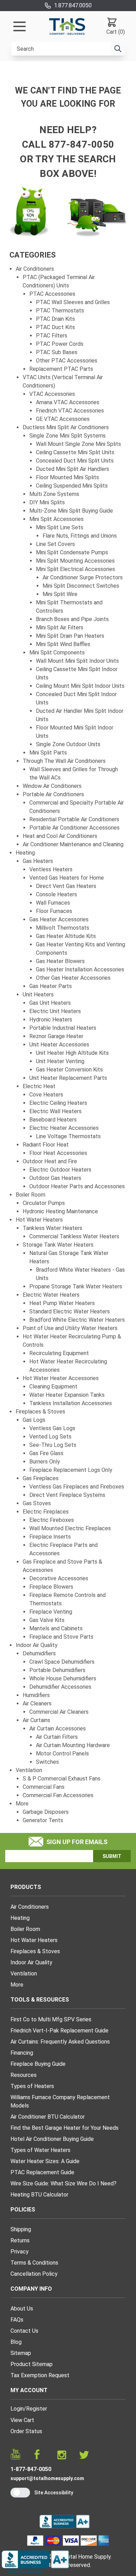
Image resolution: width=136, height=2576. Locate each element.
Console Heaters (56, 894)
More (22, 1804)
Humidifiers (36, 1695)
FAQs (17, 2320)
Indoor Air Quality (37, 1645)
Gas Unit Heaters (50, 1003)
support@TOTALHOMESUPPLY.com (47, 2478)
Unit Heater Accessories (59, 1045)
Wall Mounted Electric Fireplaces (70, 1528)
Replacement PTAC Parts (61, 369)
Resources (24, 2075)
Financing (22, 2053)
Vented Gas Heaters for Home (67, 878)
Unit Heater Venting (60, 1061)
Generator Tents (43, 1820)
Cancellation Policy (34, 2274)
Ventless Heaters (51, 869)
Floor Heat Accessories (58, 1153)
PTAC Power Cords (60, 344)
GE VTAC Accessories (63, 419)
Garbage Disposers (46, 1812)
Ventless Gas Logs (52, 1428)
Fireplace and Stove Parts (61, 1637)
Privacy (20, 2252)
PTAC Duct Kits (55, 327)
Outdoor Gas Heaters (55, 1178)
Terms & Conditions (34, 2263)
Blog (16, 2342)
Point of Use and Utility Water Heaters (70, 1328)
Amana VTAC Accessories (68, 402)
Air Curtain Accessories (58, 1729)
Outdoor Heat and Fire (50, 1161)
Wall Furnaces (53, 903)
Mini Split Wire (60, 594)
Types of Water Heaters (40, 2150)
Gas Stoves (37, 1503)
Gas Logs (34, 1420)
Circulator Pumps (44, 1203)
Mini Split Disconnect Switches (81, 586)
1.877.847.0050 (73, 5)
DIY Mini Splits (47, 502)
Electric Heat (39, 1086)
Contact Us (24, 2331)
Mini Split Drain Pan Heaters (70, 636)
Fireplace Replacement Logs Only (71, 1470)
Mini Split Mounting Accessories (75, 561)
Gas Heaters (38, 861)
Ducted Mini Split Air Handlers (73, 469)
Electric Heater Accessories (64, 1128)
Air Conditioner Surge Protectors (83, 577)
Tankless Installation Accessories (71, 1403)
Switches (47, 1762)
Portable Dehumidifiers (57, 1670)
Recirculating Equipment (59, 1353)
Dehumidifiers (39, 1653)
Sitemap (21, 2353)
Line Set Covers (55, 544)
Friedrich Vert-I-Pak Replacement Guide (59, 2031)
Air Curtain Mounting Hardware (73, 1745)
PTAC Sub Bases (57, 352)
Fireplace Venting (51, 1612)
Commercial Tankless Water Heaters (74, 1236)
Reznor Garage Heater (56, 1036)
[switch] (20, 2493)
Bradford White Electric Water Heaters (77, 1320)
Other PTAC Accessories (67, 361)
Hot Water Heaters (39, 1220)
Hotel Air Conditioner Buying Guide (52, 2139)
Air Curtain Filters (57, 1737)
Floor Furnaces (54, 911)
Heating (25, 853)
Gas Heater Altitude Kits (66, 936)
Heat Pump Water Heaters (62, 1303)
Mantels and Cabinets (56, 1628)
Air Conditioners (35, 269)
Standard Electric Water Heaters (70, 1311)
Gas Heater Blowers (60, 961)
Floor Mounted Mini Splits (67, 477)
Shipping (21, 2229)
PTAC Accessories (52, 294)
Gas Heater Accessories (59, 919)
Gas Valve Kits (47, 1620)
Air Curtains (36, 1720)
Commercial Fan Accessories (58, 1795)
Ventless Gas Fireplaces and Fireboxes (77, 1487)
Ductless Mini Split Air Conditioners (66, 427)
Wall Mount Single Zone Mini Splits (78, 444)
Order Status (26, 2431)
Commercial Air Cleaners (59, 1712)
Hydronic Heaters (51, 1020)
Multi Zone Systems (54, 494)
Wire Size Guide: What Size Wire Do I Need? (63, 2183)
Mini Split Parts (48, 753)
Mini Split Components (57, 653)
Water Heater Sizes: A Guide (45, 2161)
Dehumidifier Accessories (60, 1687)
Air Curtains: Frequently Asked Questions (60, 2042)
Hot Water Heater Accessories (61, 1378)
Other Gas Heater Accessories (73, 978)
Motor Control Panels (62, 1754)
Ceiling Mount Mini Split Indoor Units (80, 686)
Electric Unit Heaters (55, 1011)
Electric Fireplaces (46, 1512)
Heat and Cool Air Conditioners (60, 836)
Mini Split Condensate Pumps (72, 552)
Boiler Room (31, 1195)
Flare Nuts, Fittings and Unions (80, 536)
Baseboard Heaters (53, 1120)
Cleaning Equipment (53, 1387)
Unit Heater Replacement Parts (68, 1078)
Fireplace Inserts (50, 1537)
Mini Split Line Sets (60, 527)
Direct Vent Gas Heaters (66, 886)
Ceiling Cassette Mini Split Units (75, 452)
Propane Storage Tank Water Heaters (76, 1286)
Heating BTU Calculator (39, 2195)
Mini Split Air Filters (60, 627)
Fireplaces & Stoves (40, 1412)
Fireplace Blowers (51, 1587)
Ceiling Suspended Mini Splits (72, 486)
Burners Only (45, 1462)
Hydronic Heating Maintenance (60, 1211)
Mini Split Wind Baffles (63, 644)
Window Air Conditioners (52, 786)
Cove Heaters (46, 1095)
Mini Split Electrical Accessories (75, 569)
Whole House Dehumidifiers (63, 1678)
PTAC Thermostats (60, 311)
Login (17, 2409)
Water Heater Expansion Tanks (67, 1395)
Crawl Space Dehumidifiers (62, 1662)
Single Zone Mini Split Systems (67, 436)
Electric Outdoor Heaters (60, 1170)
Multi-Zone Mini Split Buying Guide (71, 511)
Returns (20, 2240)
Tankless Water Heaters (52, 1228)
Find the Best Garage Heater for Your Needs (65, 2128)
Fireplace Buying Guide (38, 2064)
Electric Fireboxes (52, 1520)
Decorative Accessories (59, 1578)
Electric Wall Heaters (55, 1111)
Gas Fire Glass (46, 1453)
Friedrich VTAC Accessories (70, 411)
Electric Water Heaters (51, 1295)
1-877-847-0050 (31, 2469)
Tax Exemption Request (40, 2375)
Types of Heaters (32, 2086)
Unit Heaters (38, 994)
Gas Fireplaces (41, 1478)
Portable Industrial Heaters (63, 1028)
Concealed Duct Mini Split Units (75, 461)
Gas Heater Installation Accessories (80, 969)
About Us (22, 2309)
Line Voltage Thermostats (68, 1136)
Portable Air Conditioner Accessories (74, 828)
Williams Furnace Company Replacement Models (60, 2101)
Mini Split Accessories (56, 519)
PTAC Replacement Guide (42, 2172)
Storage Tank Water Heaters (58, 1245)
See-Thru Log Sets (53, 1445)
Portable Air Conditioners (53, 794)
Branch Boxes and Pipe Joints (72, 619)
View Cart (22, 2420)
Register (37, 2409)
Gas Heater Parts (51, 986)
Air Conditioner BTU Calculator (48, 2117)
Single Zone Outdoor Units (68, 744)
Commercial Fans (44, 1787)
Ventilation (29, 1770)
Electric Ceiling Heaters (58, 1103)
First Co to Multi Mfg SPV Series (51, 2019)
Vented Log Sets (50, 1437)
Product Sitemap (32, 2364)
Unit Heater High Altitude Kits (72, 1053)
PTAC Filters (52, 336)
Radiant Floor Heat (46, 1145)
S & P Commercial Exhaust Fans (62, 1779)
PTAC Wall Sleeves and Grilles (73, 302)
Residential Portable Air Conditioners (74, 819)
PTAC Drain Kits (55, 319)
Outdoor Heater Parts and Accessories (77, 1186)
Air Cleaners (37, 1703)
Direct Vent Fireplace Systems (67, 1495)
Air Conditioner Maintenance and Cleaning (73, 844)
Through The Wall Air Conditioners (64, 761)
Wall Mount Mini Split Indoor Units (77, 661)
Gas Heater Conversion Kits (69, 1070)
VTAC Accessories (52, 394)
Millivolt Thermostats (63, 928)
